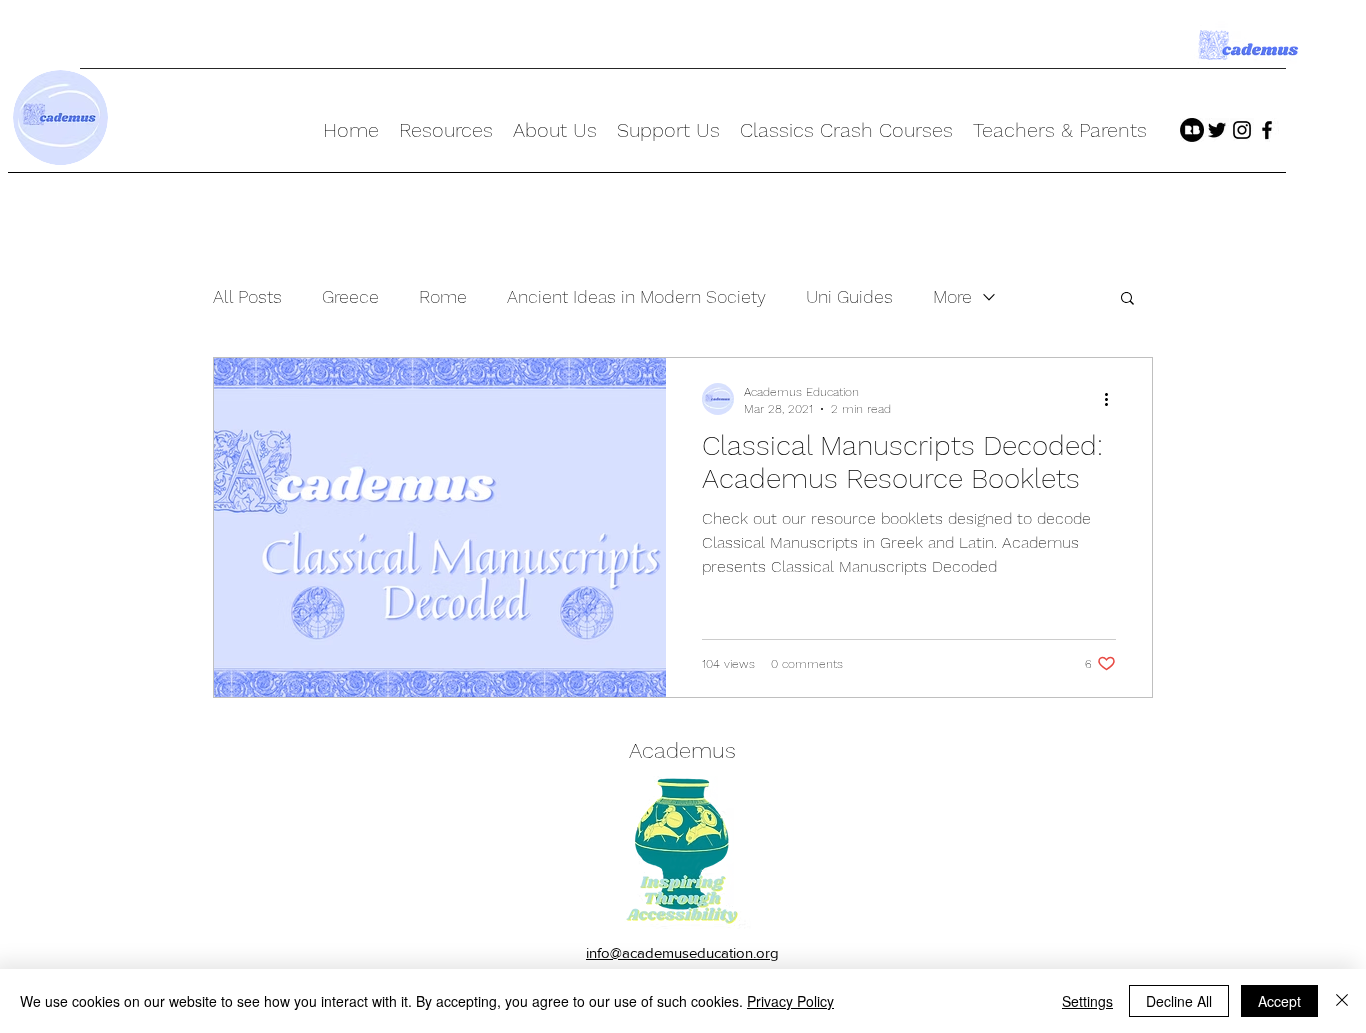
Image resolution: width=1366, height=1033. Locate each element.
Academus (682, 750)
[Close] (1342, 1001)
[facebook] (1267, 130)
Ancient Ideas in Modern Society (636, 296)
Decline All (1179, 1001)
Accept (1279, 1001)
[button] (1127, 299)
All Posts (247, 296)
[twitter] (1217, 130)
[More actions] (1113, 399)
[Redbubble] (1192, 130)
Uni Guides (849, 296)
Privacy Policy (790, 1001)
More (952, 296)
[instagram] (1242, 130)
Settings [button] (1087, 1001)
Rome (443, 296)
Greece (350, 296)
